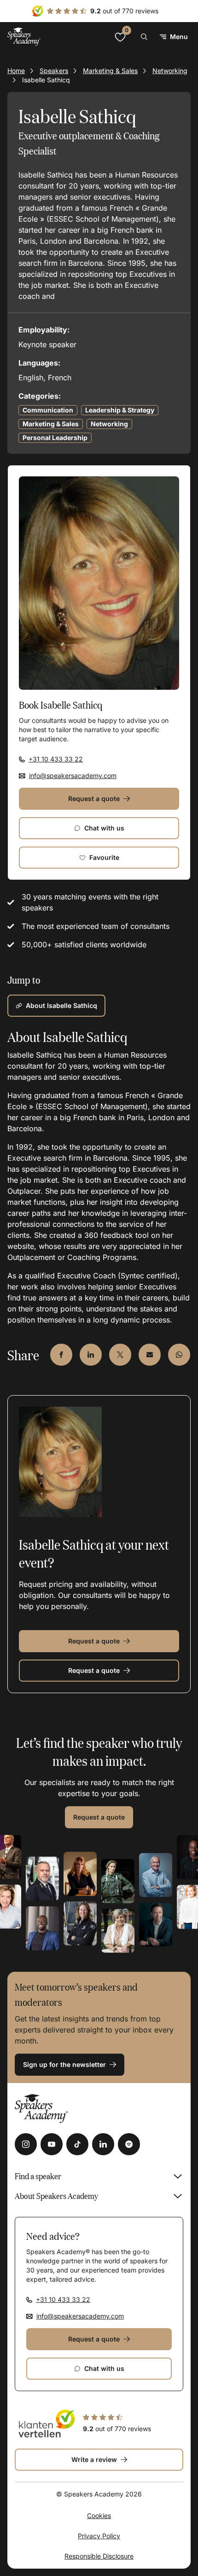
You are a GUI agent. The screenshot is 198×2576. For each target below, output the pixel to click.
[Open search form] (144, 37)
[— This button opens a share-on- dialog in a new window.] (61, 1355)
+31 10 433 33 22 (56, 759)
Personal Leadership (55, 438)
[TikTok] (77, 2144)
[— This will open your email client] (150, 1355)
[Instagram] (26, 2144)
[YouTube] (52, 2144)
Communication (48, 410)
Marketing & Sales (110, 71)
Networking (170, 71)
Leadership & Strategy (120, 410)
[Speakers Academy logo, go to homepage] (24, 37)
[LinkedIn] (103, 2144)
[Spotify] (129, 2144)
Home (16, 71)
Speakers (54, 71)
